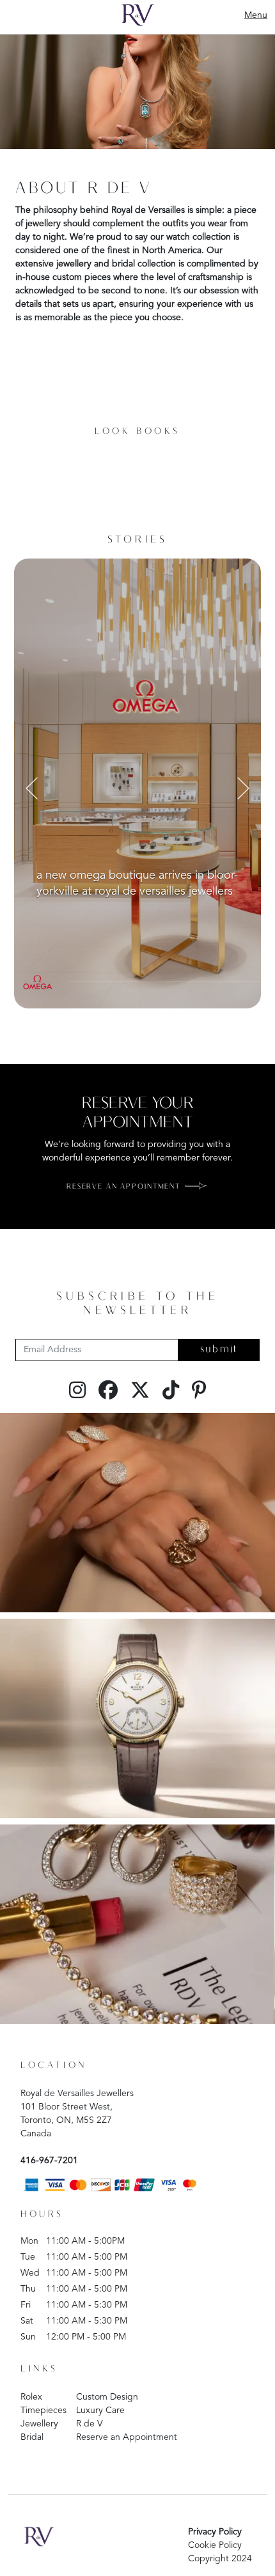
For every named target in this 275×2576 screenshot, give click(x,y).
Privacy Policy (215, 2532)
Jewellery (39, 2424)
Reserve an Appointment (127, 2437)
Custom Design (107, 2397)
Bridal (32, 2437)
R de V (90, 2424)
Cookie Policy (215, 2545)
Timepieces (43, 2410)
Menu (256, 15)
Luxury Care (100, 2410)
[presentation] (32, 787)
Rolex (31, 2397)
